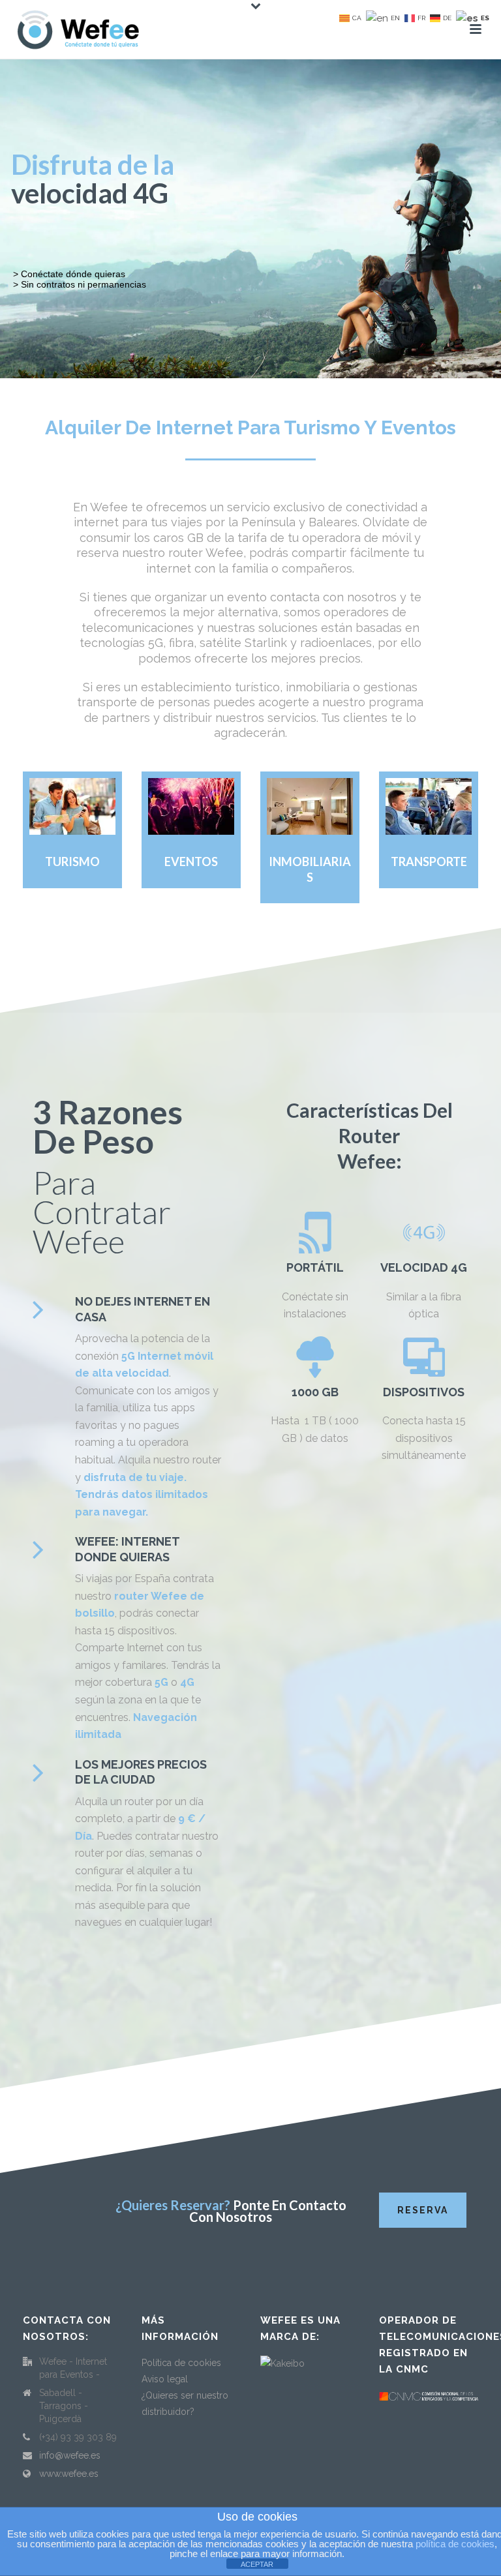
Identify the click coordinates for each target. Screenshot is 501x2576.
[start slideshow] (229, 365)
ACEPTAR (257, 2564)
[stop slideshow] (272, 365)
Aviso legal (165, 2379)
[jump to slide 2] (257, 372)
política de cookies (455, 2544)
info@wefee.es (70, 2455)
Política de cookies (181, 2363)
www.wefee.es (69, 2474)
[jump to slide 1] (244, 372)
